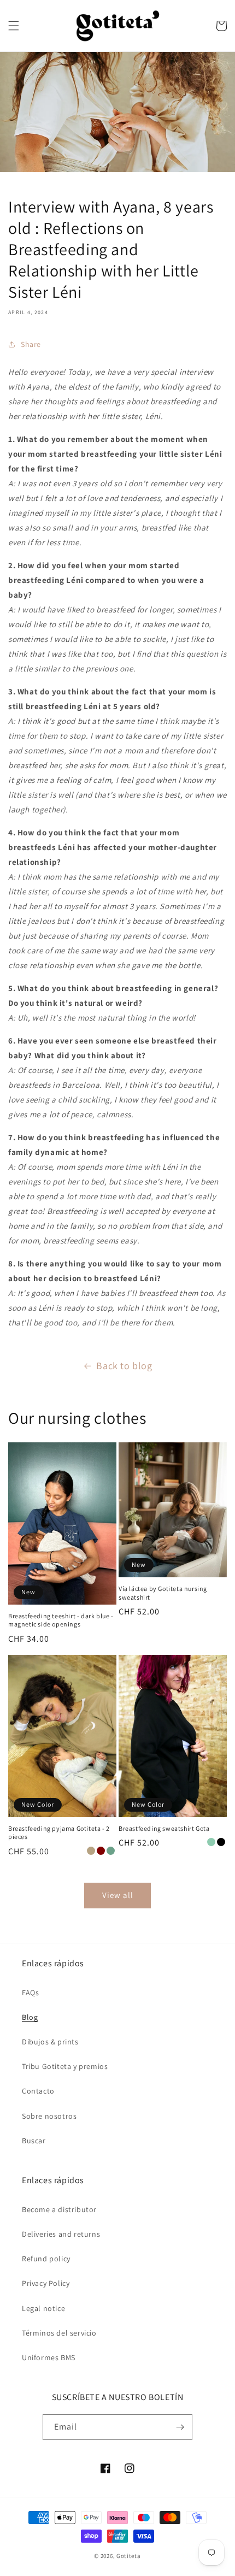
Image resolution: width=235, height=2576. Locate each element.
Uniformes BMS (49, 2357)
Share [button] (31, 344)
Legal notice (43, 2308)
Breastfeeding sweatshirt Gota (164, 1828)
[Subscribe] (180, 2427)
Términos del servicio (59, 2333)
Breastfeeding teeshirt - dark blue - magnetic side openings (61, 1620)
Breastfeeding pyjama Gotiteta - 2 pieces (59, 1833)
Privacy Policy (46, 2283)
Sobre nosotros (49, 2116)
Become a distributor (59, 2209)
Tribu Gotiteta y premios (65, 2066)
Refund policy (46, 2259)
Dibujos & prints (50, 2042)
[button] (14, 26)
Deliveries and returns (61, 2234)
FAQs (30, 1993)
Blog (30, 2017)
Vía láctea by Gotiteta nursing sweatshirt (163, 1593)
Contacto (38, 2091)
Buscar (34, 2141)
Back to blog (124, 1366)
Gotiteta (129, 2556)
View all (118, 1895)
